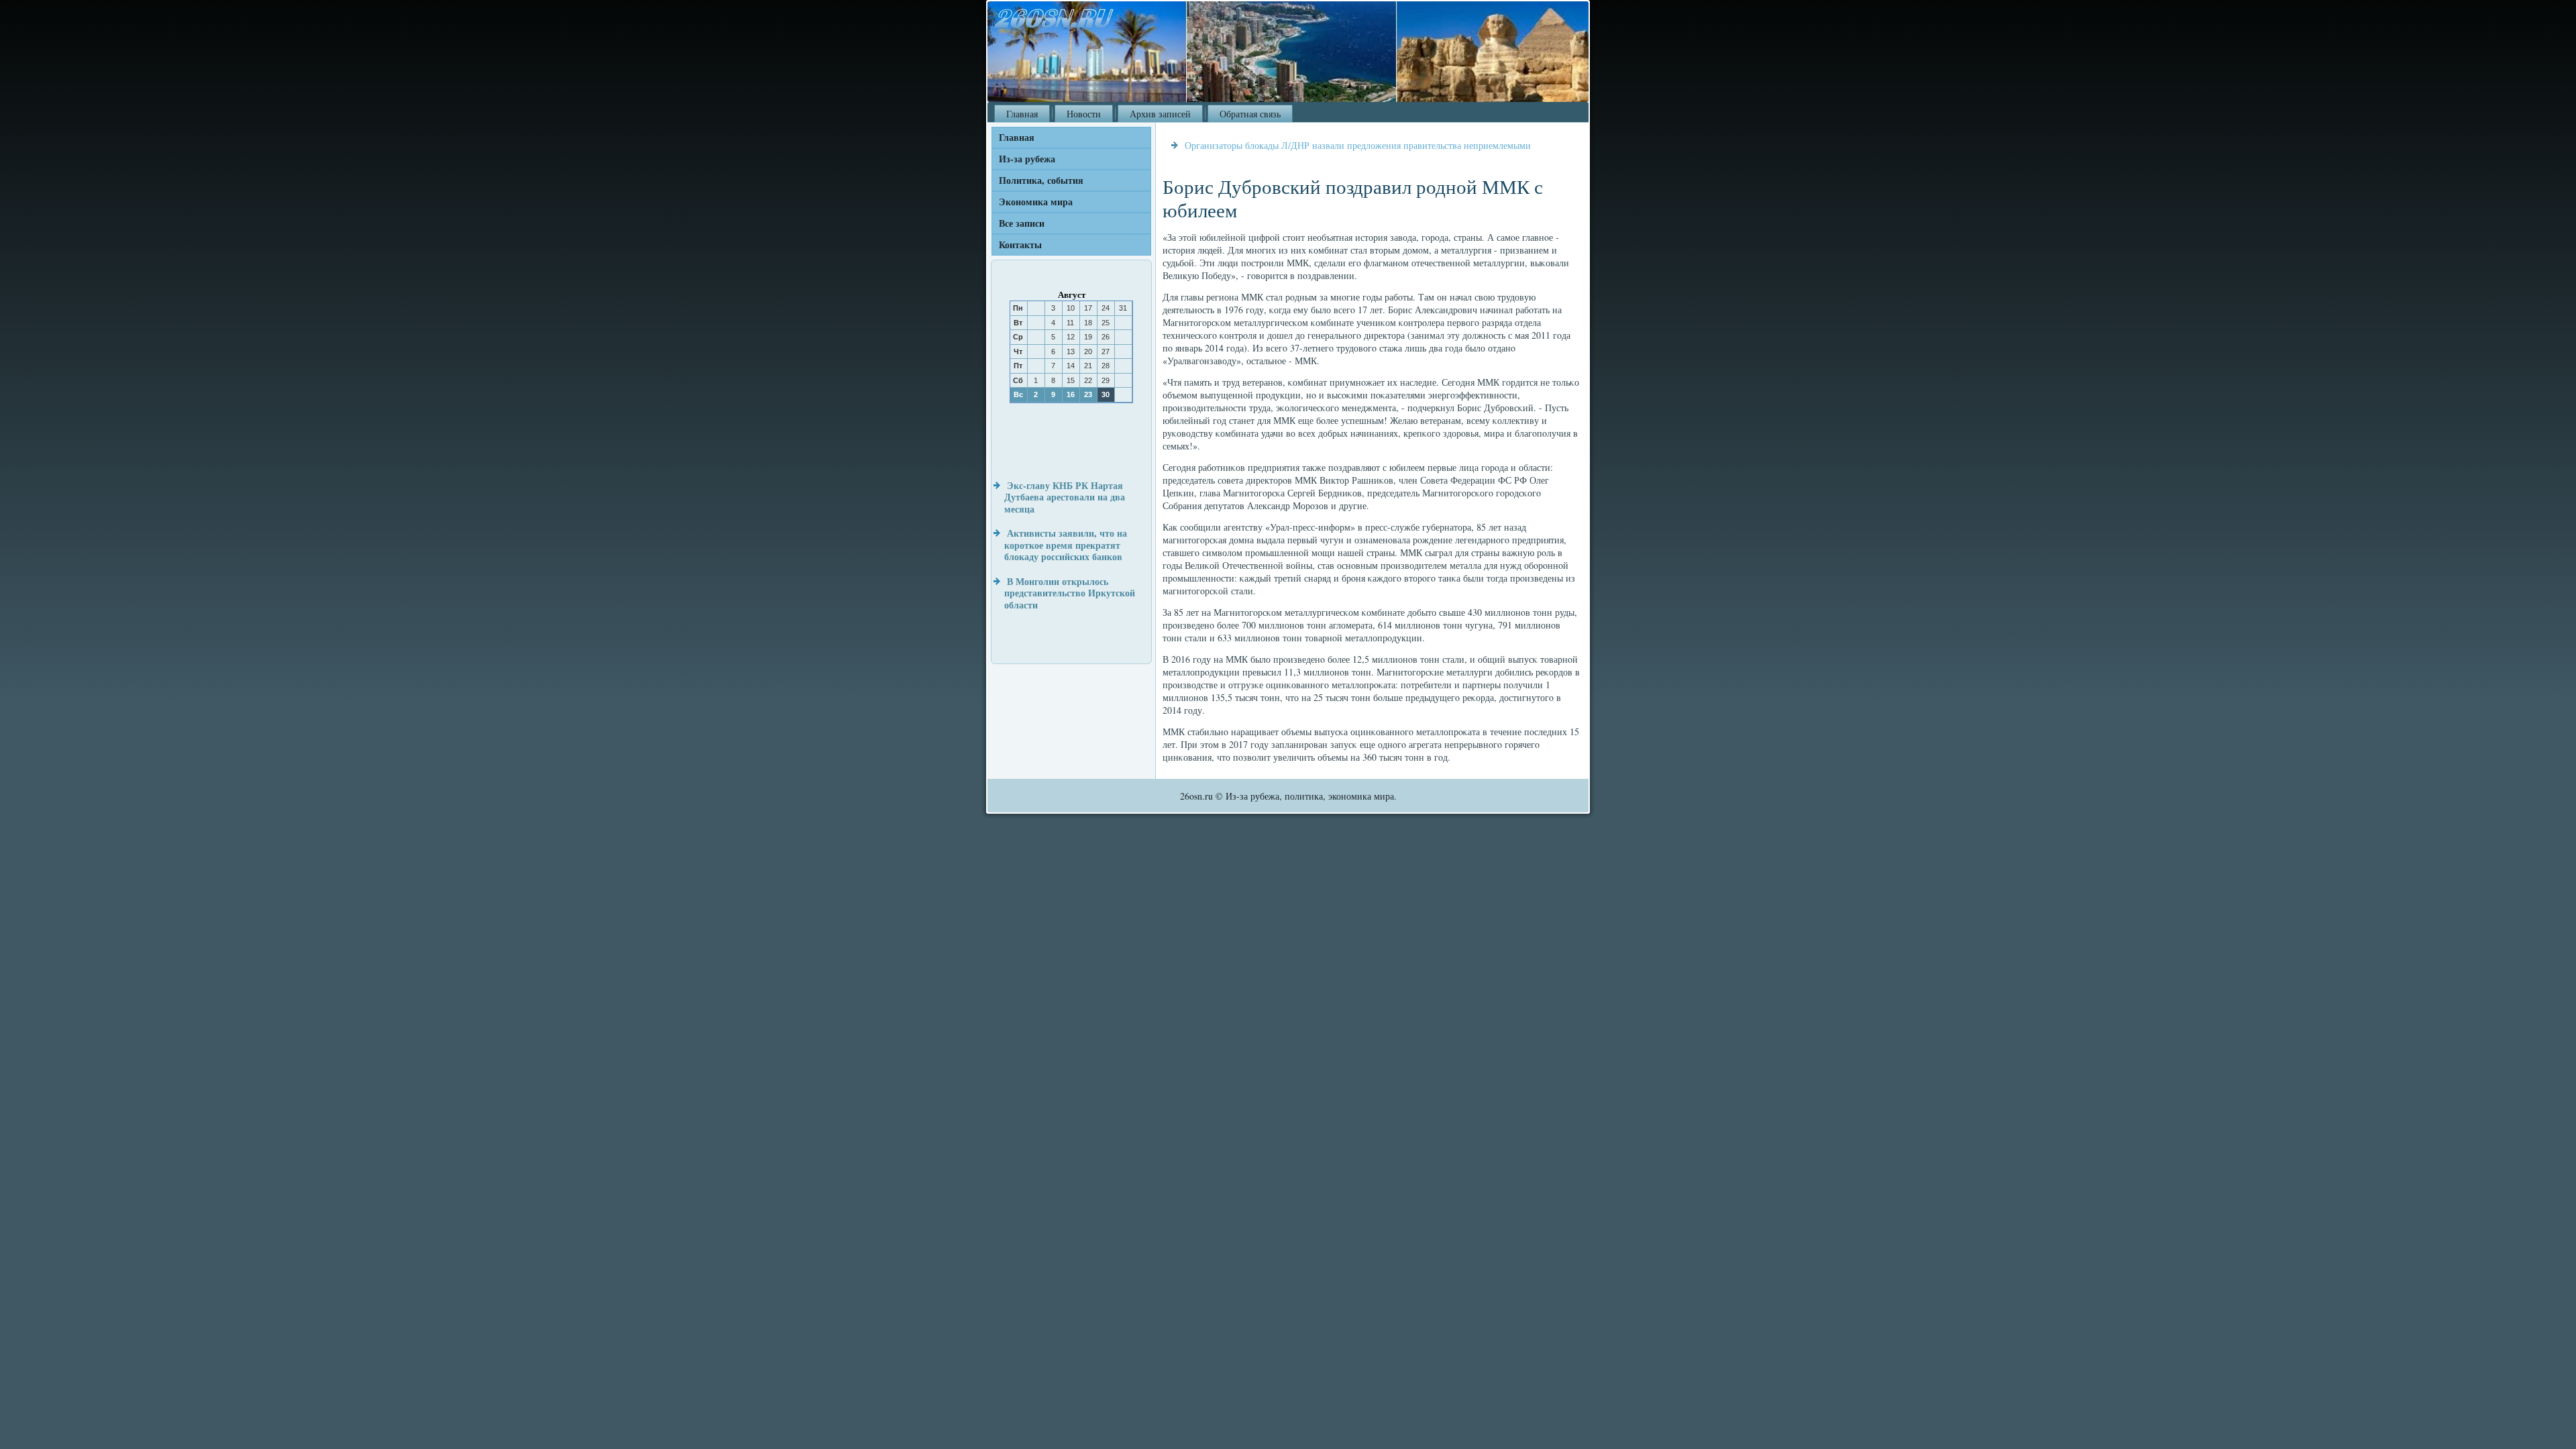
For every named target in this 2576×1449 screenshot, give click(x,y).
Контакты (1020, 245)
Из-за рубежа (1027, 159)
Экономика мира (1036, 202)
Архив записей (1160, 114)
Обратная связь (1250, 114)
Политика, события (1041, 180)
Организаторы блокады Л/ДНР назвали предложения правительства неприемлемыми (1358, 145)
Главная (1022, 114)
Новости (1084, 114)
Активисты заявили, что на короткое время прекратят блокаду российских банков (1066, 545)
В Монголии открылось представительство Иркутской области (1070, 593)
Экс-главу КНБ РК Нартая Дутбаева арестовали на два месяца (1065, 497)
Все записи (1022, 223)
